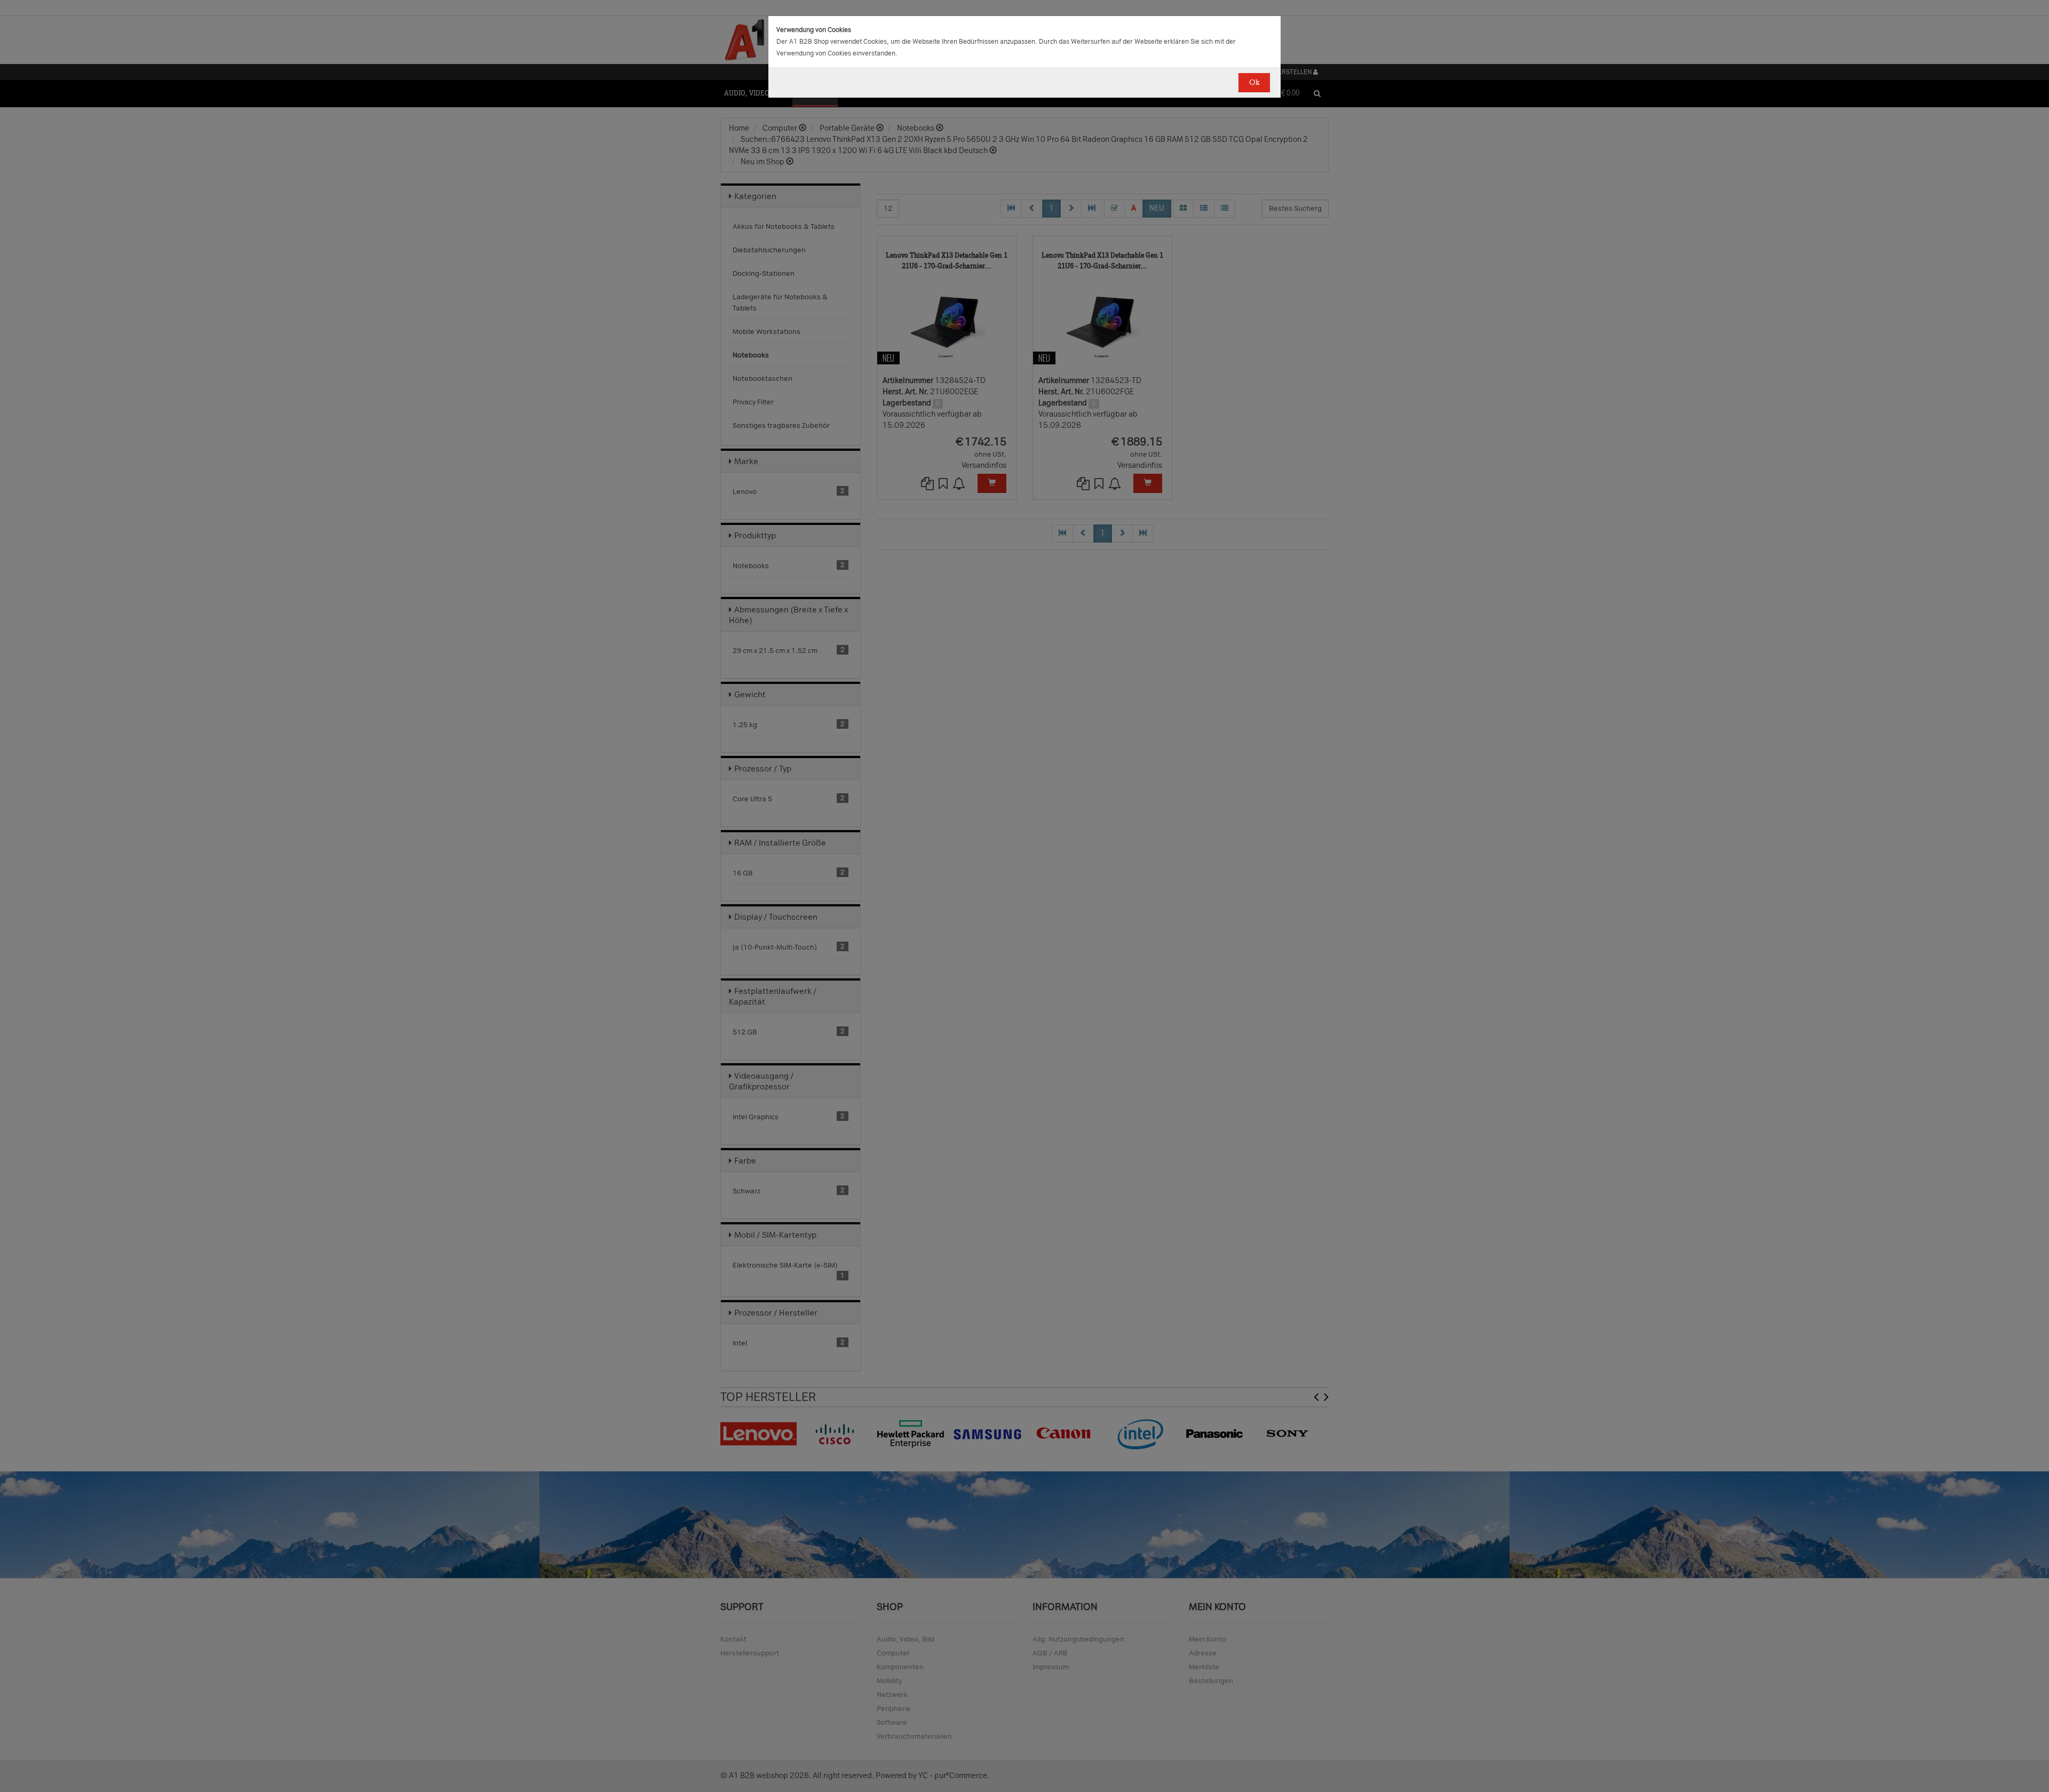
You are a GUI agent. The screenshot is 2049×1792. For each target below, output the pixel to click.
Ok (1254, 82)
